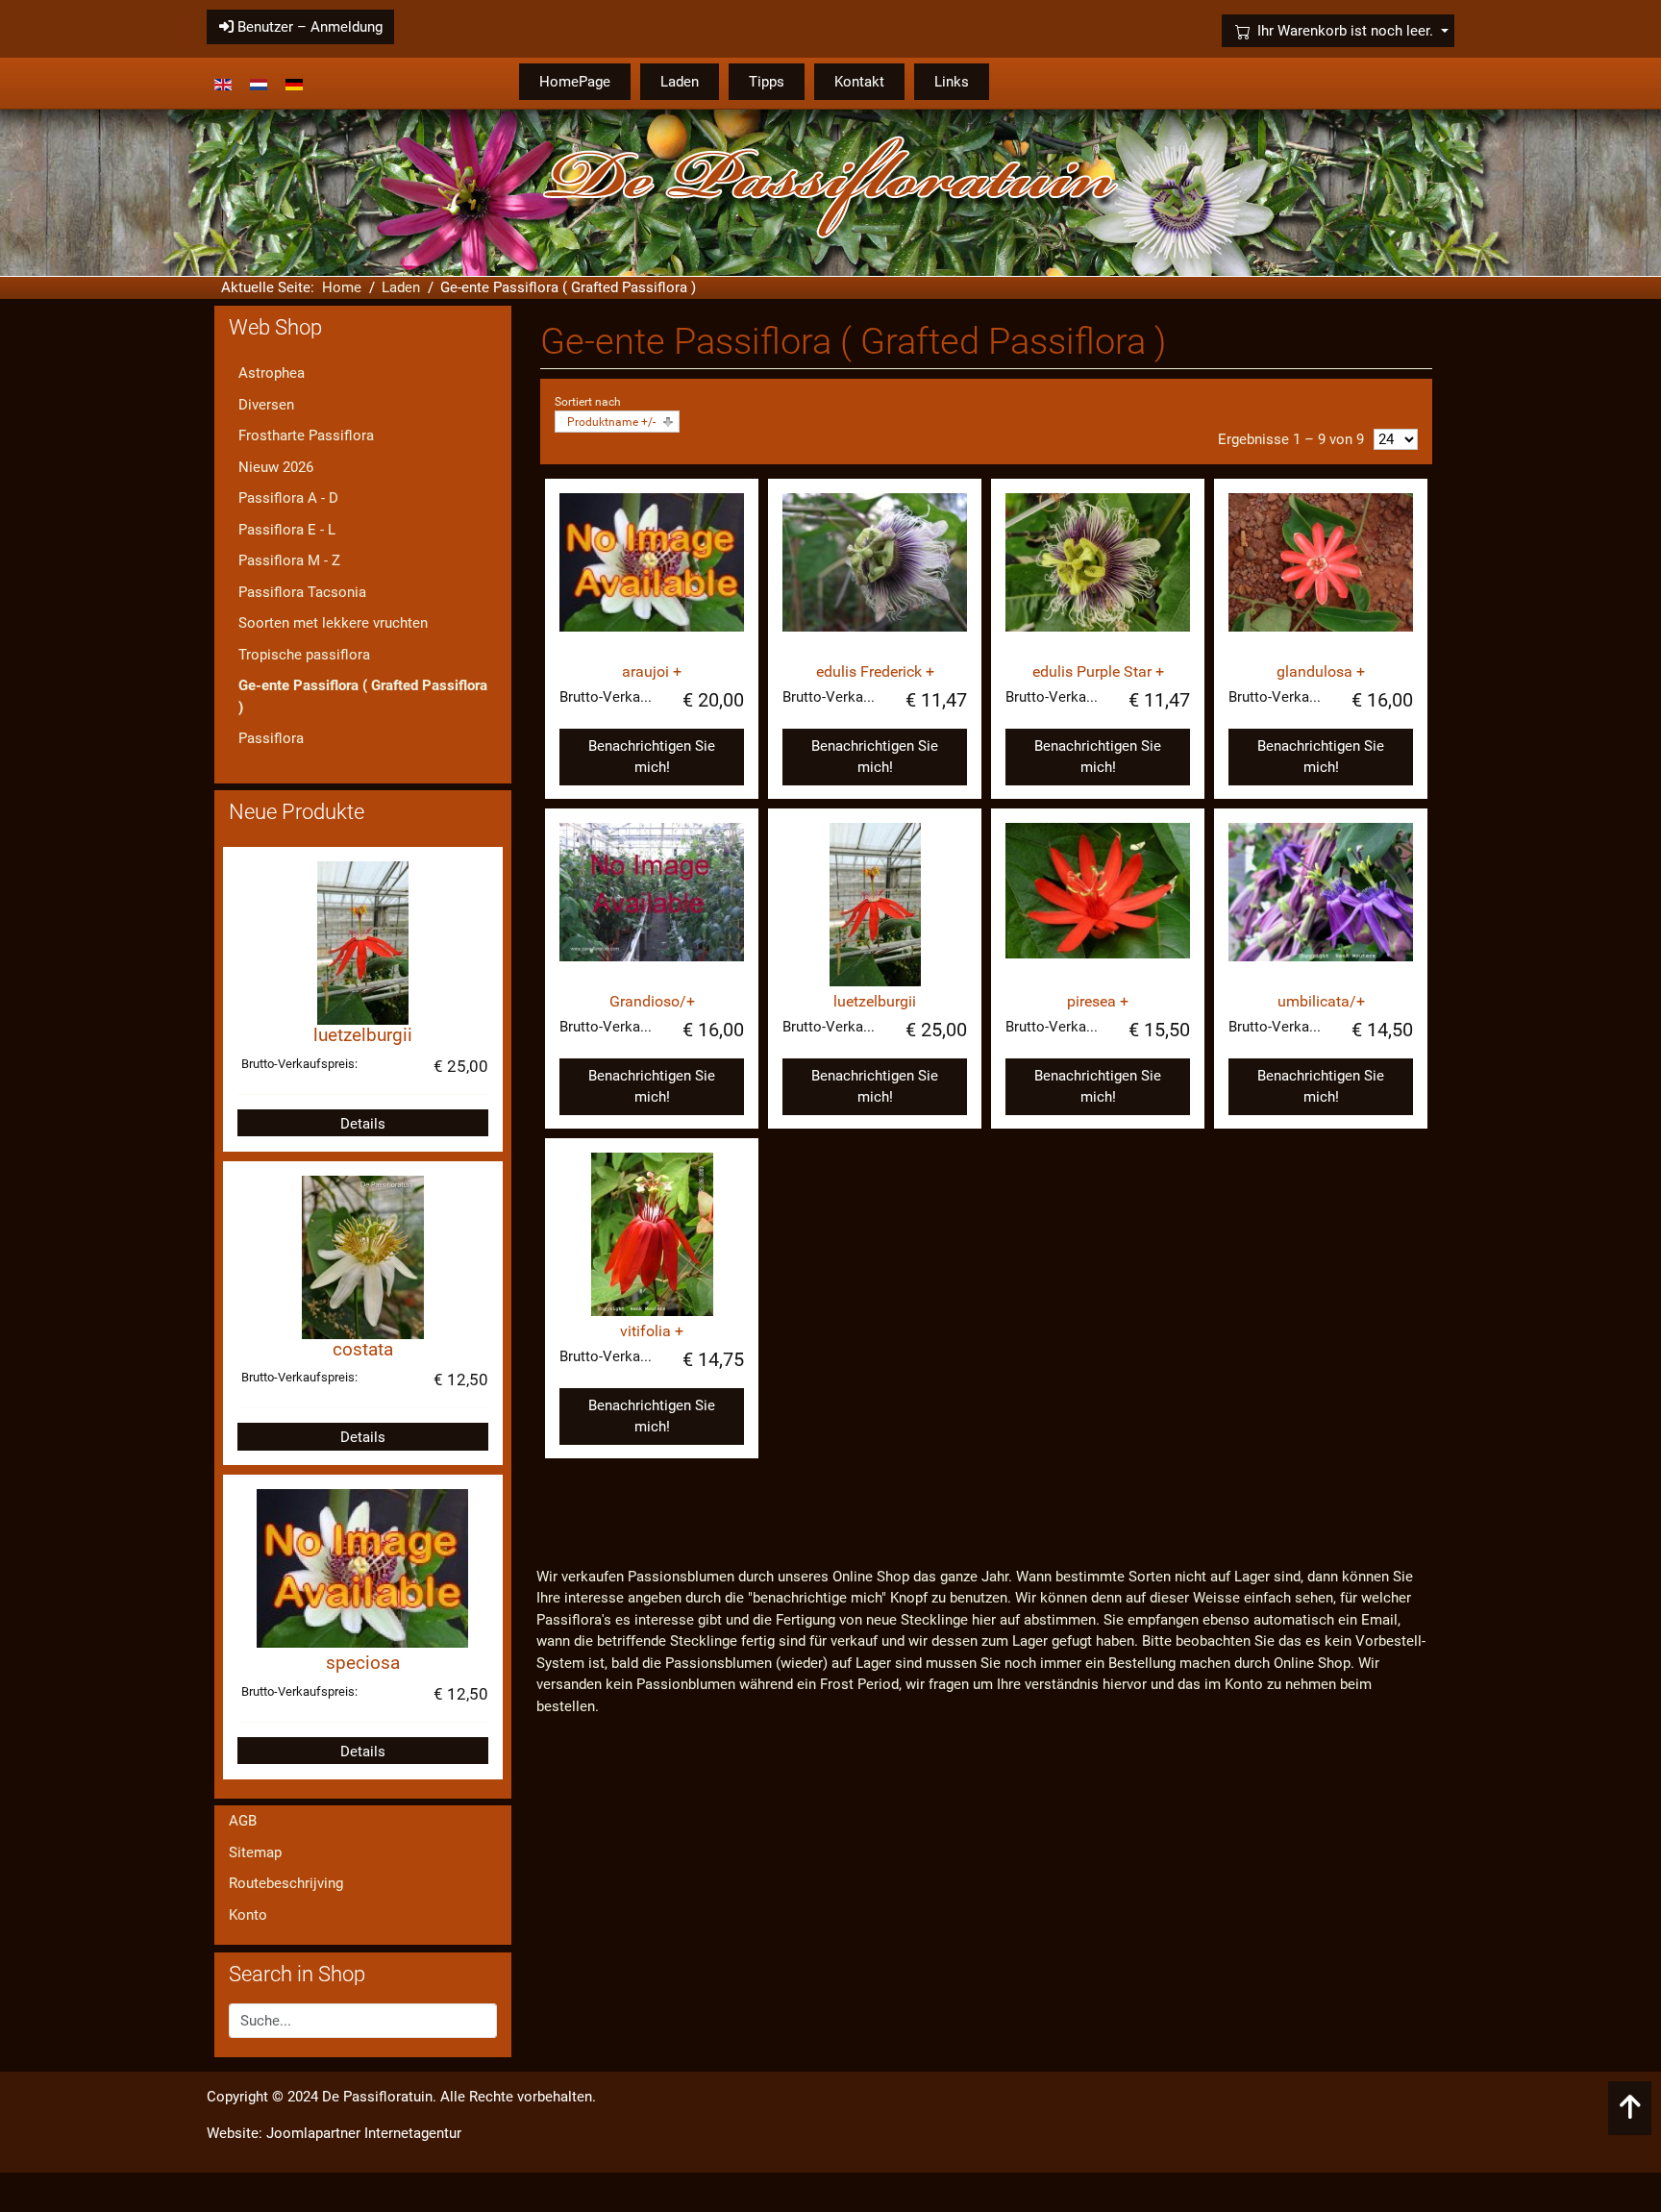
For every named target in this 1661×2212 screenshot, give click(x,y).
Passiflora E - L (287, 530)
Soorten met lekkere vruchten (333, 623)
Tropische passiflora (304, 655)
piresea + (1098, 1001)
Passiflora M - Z (289, 560)
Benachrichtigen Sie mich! (652, 757)
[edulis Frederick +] (875, 575)
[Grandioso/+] (652, 905)
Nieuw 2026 (276, 467)
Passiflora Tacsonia (302, 592)
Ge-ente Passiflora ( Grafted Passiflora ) (363, 696)
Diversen (266, 405)
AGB (243, 1821)
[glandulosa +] (1321, 575)
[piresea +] (1098, 905)
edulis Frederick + (875, 671)
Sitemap (255, 1852)
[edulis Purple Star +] (1098, 575)
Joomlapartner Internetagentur (364, 2133)
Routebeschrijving (286, 1883)
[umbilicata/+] (1321, 905)
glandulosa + (1321, 671)
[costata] (363, 1256)
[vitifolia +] (652, 1234)
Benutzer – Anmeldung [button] (308, 27)
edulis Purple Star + (1098, 671)
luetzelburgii (875, 1001)
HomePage (575, 82)
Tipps (767, 82)
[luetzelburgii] (875, 905)
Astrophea (272, 373)
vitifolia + (652, 1331)
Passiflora (271, 738)
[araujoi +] (652, 575)
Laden (680, 82)
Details (363, 1124)
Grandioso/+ (652, 1001)
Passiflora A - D (288, 498)
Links (952, 82)
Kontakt (859, 82)
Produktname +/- (611, 422)
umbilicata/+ (1321, 1001)
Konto (248, 1915)
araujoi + (652, 671)
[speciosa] (362, 1568)
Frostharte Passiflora (306, 435)
